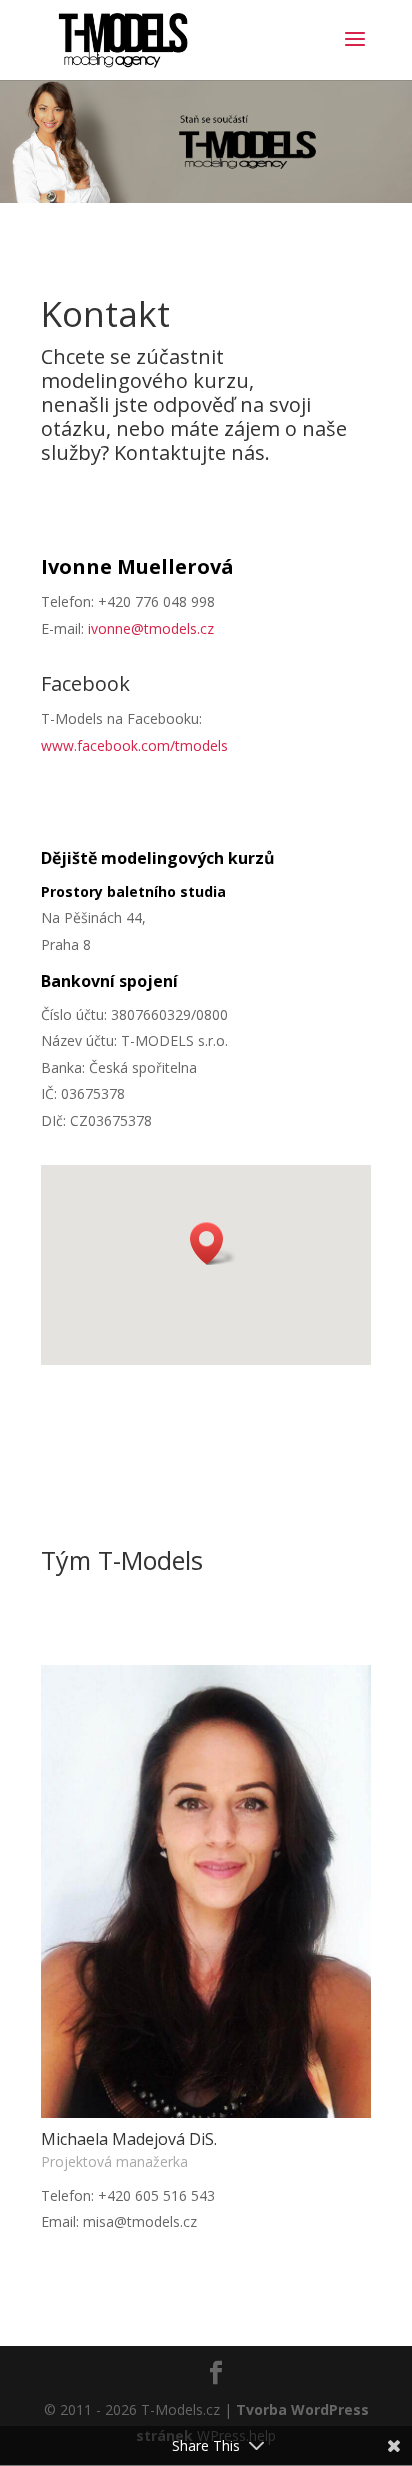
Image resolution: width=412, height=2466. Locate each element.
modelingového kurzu (145, 380)
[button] (213, 1243)
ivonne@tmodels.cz (151, 628)
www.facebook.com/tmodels (134, 745)
